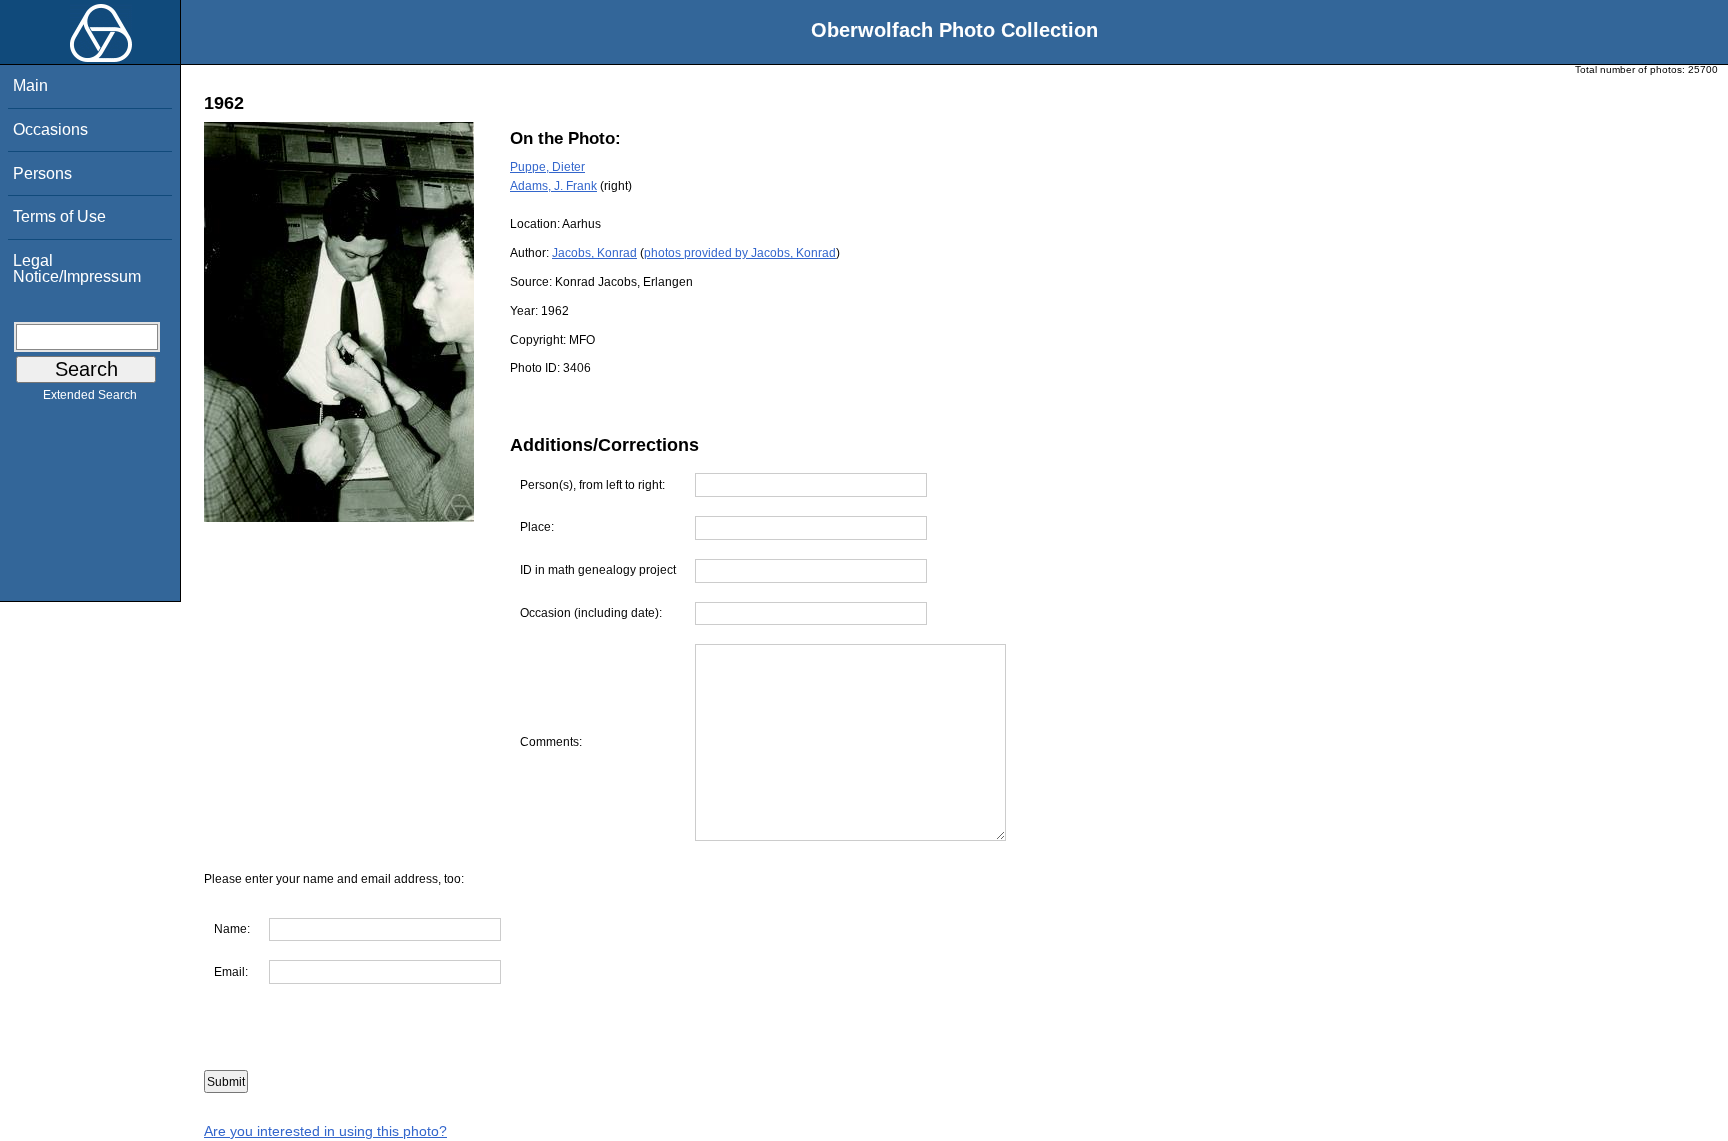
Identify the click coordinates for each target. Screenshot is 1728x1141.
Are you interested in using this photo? (325, 1131)
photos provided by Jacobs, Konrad (740, 253)
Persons (42, 173)
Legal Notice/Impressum (77, 268)
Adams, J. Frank (553, 186)
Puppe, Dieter (547, 167)
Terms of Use (59, 216)
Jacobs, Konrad (594, 253)
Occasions (50, 129)
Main (30, 85)
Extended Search (90, 395)
